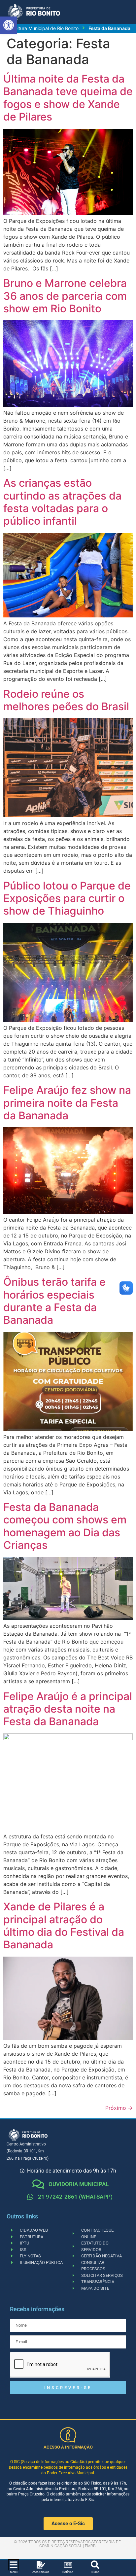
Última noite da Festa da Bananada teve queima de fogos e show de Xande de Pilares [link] (68, 98)
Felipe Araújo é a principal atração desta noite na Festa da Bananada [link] (68, 1709)
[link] (9, 25)
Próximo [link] (119, 2108)
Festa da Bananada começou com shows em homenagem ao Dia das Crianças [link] (65, 1526)
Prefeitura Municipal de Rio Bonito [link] (42, 28)
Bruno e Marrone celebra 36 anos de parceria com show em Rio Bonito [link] (65, 296)
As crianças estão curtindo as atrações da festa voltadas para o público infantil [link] (62, 502)
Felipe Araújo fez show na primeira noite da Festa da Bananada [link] (67, 1103)
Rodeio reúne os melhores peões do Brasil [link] (66, 700)
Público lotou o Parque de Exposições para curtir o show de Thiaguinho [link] (67, 898)
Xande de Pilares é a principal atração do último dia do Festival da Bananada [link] (64, 1926)
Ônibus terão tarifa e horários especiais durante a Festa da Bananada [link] (54, 1301)
